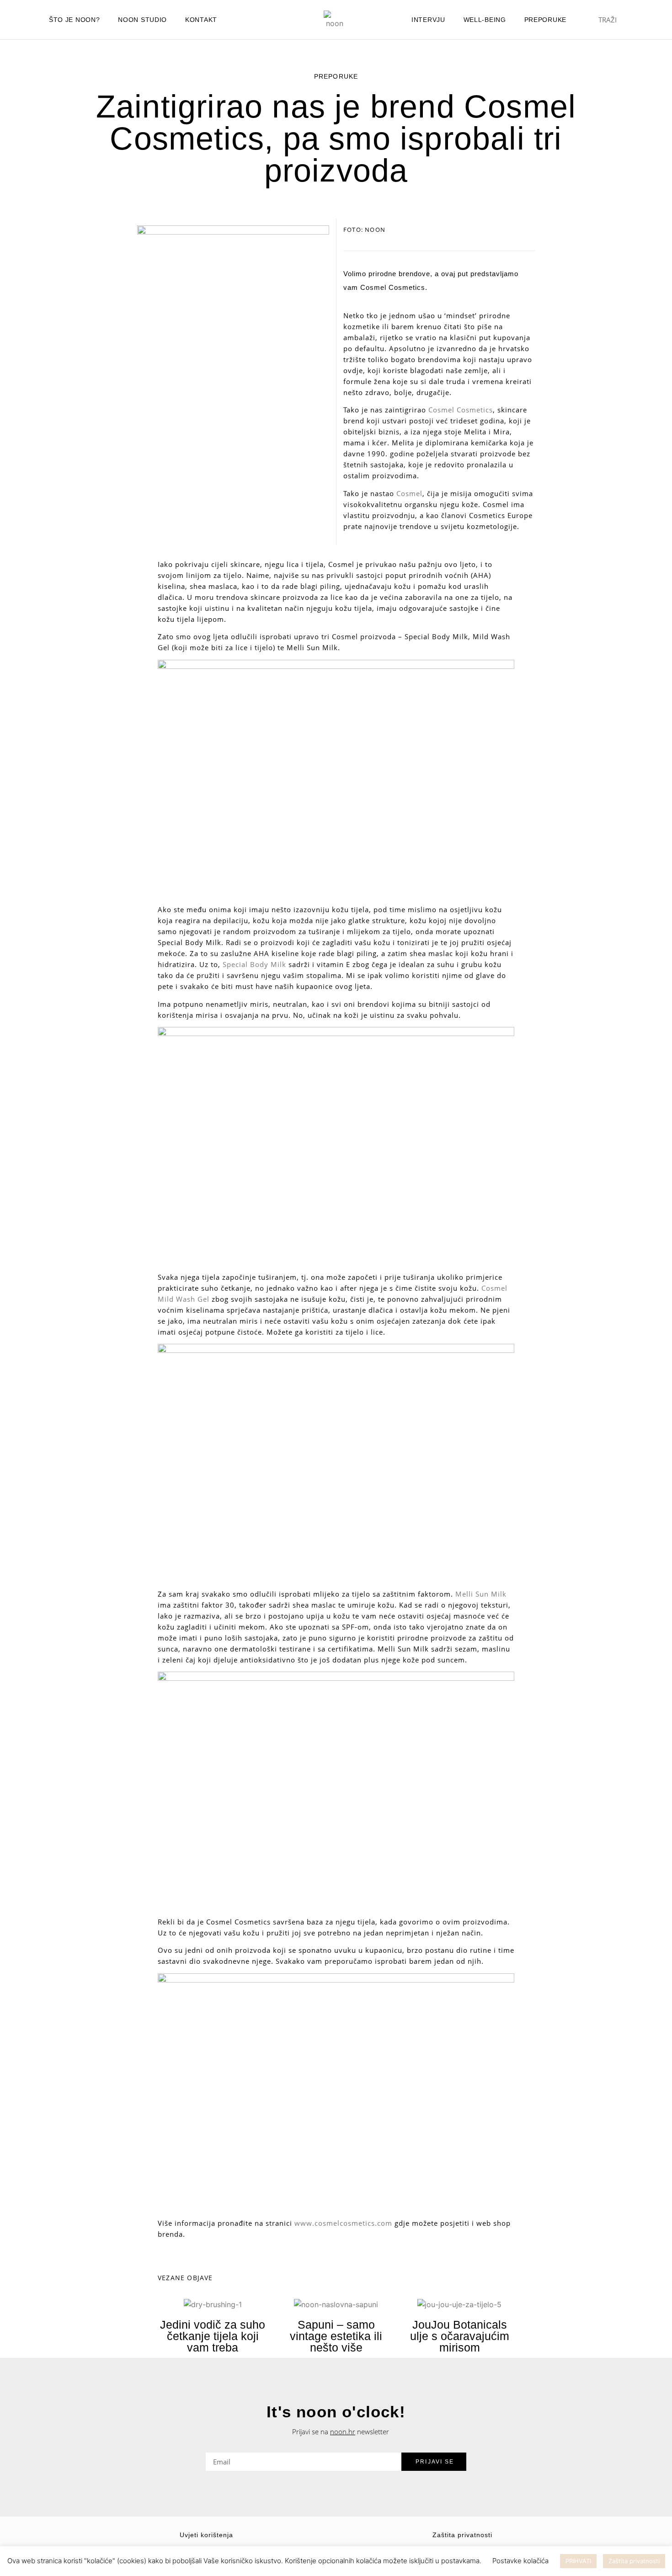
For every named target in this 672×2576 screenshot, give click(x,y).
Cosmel (409, 493)
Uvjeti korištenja (206, 2535)
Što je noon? (74, 20)
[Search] (638, 20)
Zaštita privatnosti (462, 2535)
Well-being (485, 20)
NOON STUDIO (142, 20)
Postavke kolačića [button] (520, 2561)
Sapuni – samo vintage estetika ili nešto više (336, 2336)
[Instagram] (256, 20)
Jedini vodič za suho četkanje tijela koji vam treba (213, 2336)
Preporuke (545, 20)
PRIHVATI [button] (578, 2561)
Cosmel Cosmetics (461, 410)
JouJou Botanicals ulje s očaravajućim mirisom (460, 2336)
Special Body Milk (254, 964)
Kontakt (201, 20)
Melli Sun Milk (481, 1594)
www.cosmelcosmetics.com (343, 2223)
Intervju (428, 20)
